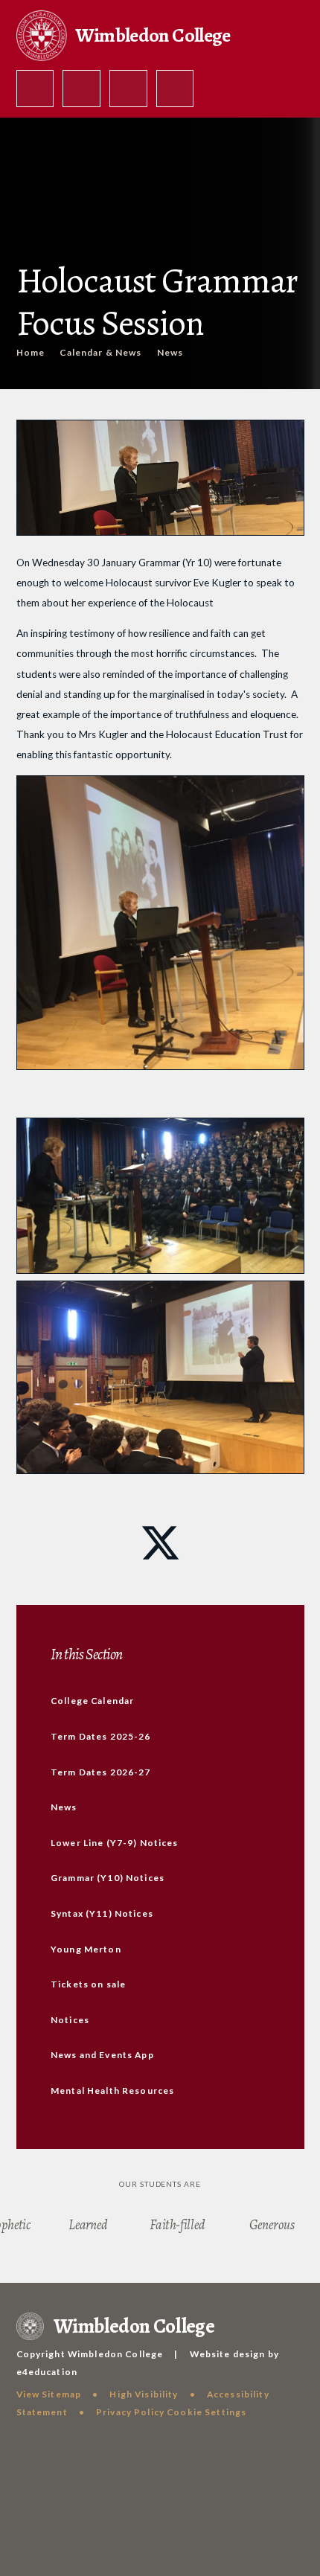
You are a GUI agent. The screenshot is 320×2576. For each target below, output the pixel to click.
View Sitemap (49, 2394)
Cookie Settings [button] (207, 2412)
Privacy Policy (130, 2412)
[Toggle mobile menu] (175, 89)
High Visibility (144, 2394)
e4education (47, 2372)
